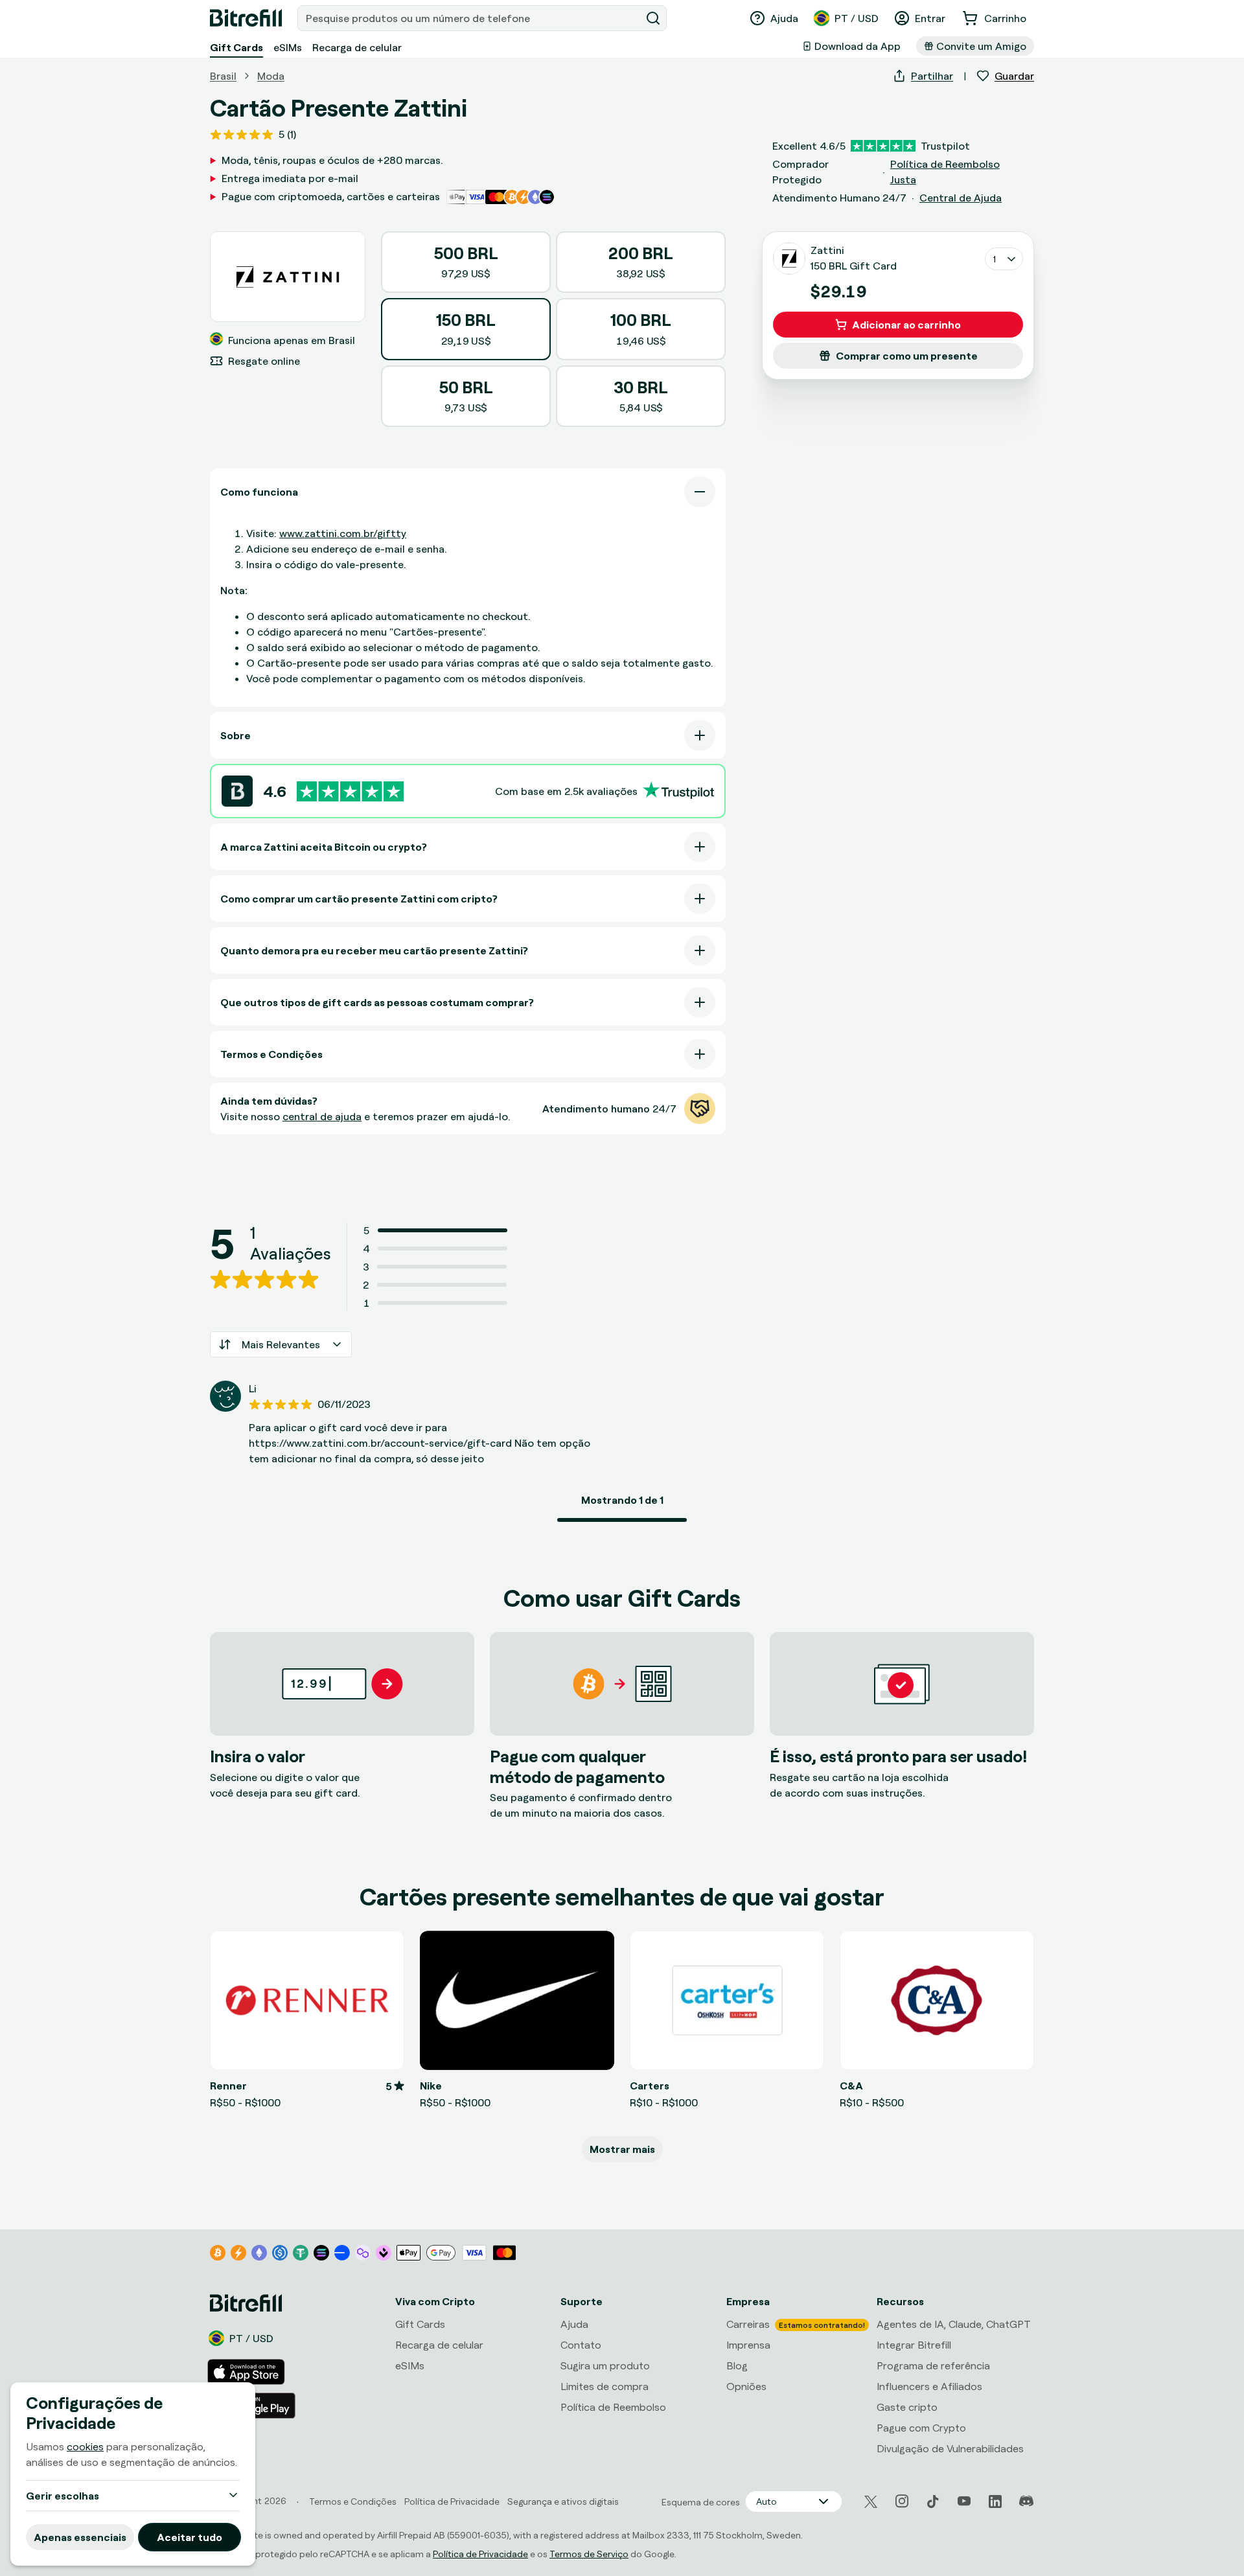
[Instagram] (902, 2501)
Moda (271, 76)
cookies (85, 2446)
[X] (871, 2502)
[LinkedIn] (995, 2501)
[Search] (653, 18)
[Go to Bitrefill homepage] (246, 18)
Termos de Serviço (589, 2554)
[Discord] (1026, 2501)
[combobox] (470, 18)
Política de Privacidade (480, 2554)
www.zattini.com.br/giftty (343, 533)
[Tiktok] (933, 2501)
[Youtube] (964, 2501)
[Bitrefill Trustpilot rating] (350, 791)
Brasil (223, 76)
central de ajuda (322, 1116)
